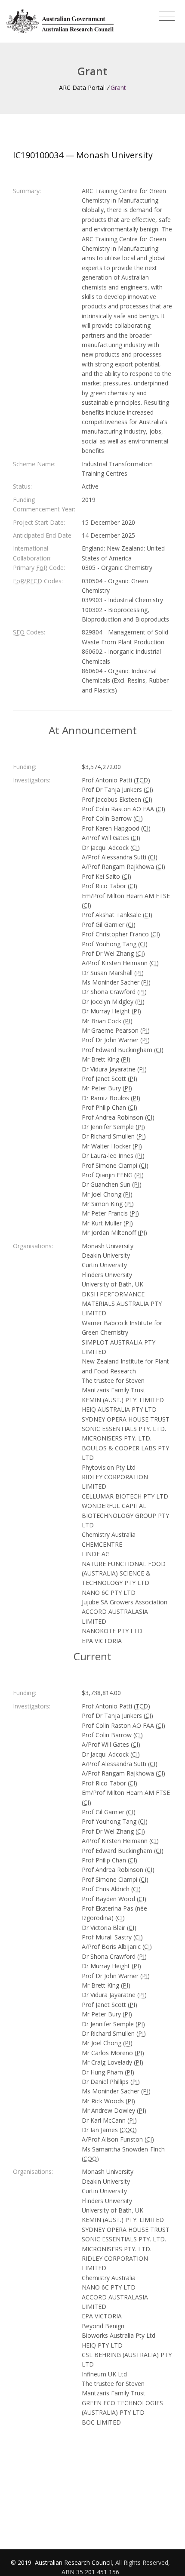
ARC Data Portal (82, 88)
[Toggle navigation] (167, 16)
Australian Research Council (73, 2562)
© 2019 (22, 2562)
